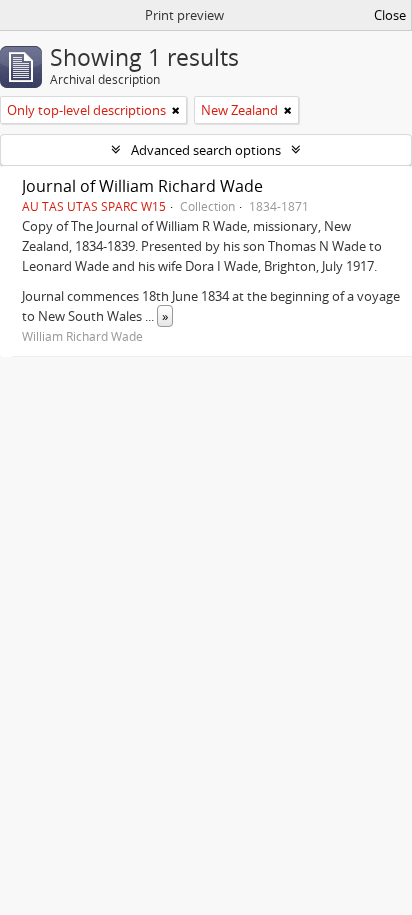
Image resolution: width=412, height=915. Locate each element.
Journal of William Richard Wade (142, 186)
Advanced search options (206, 150)
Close (390, 15)
